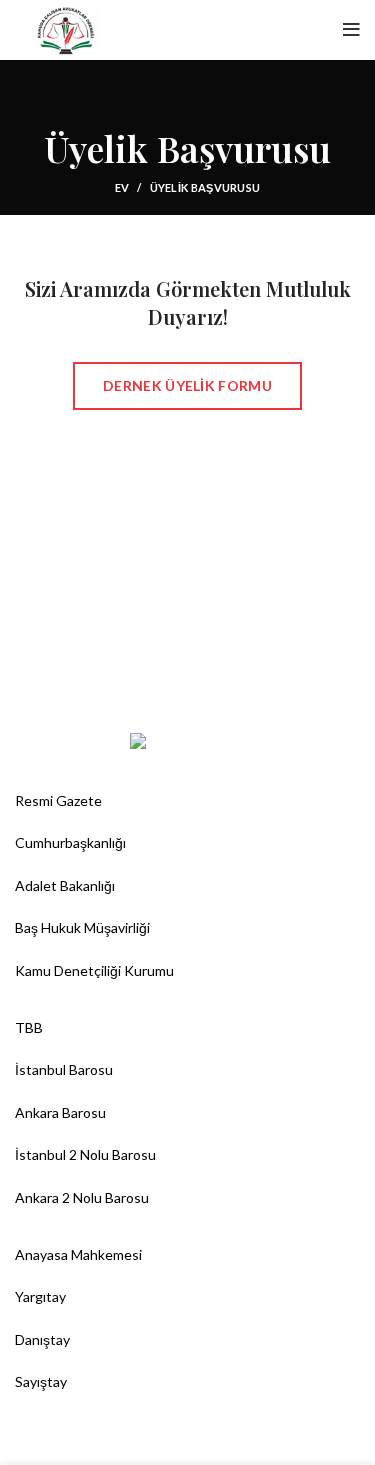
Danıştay (42, 1339)
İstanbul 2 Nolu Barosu (85, 1154)
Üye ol (277, 30)
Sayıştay (41, 1381)
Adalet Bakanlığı (65, 885)
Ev (122, 187)
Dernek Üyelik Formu (187, 385)
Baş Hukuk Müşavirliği (82, 927)
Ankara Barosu (60, 1112)
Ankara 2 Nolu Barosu (82, 1197)
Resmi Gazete (58, 800)
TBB (29, 1027)
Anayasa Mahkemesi (78, 1254)
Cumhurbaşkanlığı (70, 842)
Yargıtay (40, 1296)
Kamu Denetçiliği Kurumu (94, 970)
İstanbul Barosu (64, 1069)
